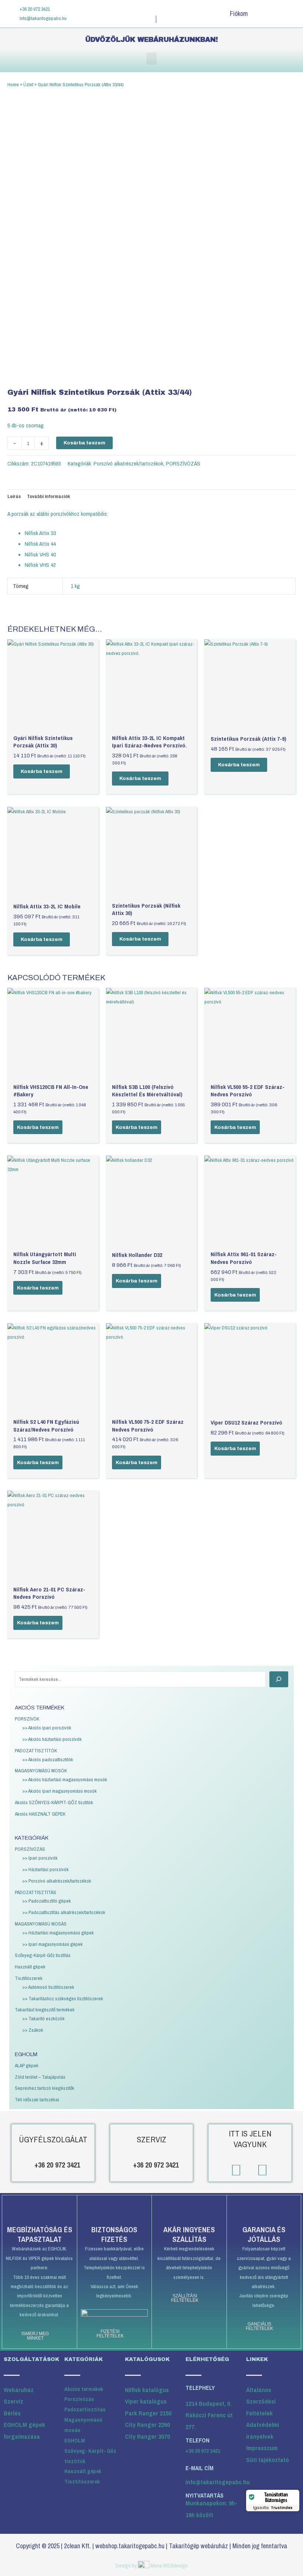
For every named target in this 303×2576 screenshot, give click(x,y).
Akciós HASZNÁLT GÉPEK (40, 1814)
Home (13, 84)
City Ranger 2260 (147, 2424)
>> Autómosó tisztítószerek (48, 1987)
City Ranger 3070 (147, 2436)
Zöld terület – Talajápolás (40, 2077)
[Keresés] (279, 1679)
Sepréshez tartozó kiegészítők (45, 2088)
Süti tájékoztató (268, 2460)
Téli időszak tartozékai (37, 2099)
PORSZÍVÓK (27, 1719)
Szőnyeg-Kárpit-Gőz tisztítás (43, 1955)
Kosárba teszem (84, 443)
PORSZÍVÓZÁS (30, 1849)
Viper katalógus (146, 2401)
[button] (151, 59)
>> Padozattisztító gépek (47, 1901)
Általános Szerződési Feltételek (261, 2401)
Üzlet (28, 84)
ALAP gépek (27, 2065)
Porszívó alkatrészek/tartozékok (128, 463)
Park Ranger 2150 (148, 2413)
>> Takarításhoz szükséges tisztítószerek (63, 1998)
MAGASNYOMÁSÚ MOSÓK (41, 1770)
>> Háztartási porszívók (45, 1869)
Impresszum (262, 2448)
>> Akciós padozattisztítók (48, 1759)
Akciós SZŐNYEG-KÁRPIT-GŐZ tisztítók (54, 1802)
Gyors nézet (53, 725)
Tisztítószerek (29, 1978)
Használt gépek (30, 1967)
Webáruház (19, 2390)
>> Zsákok (33, 2030)
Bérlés (12, 2413)
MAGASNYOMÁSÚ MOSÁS (41, 1924)
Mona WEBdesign (169, 2565)
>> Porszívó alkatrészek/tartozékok (57, 1881)
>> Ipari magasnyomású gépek (52, 1944)
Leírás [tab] (14, 496)
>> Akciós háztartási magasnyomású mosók (65, 1779)
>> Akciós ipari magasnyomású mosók (59, 1791)
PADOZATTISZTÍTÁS (35, 1892)
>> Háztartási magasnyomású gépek (58, 1933)
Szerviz (13, 2401)
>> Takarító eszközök (43, 2018)
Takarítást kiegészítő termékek (45, 2010)
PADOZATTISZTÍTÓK (36, 1751)
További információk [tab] (49, 496)
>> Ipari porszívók (40, 1858)
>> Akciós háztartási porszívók (52, 1739)
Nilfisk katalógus (147, 2390)
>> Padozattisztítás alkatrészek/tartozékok (64, 1912)
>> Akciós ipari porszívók (47, 1728)
